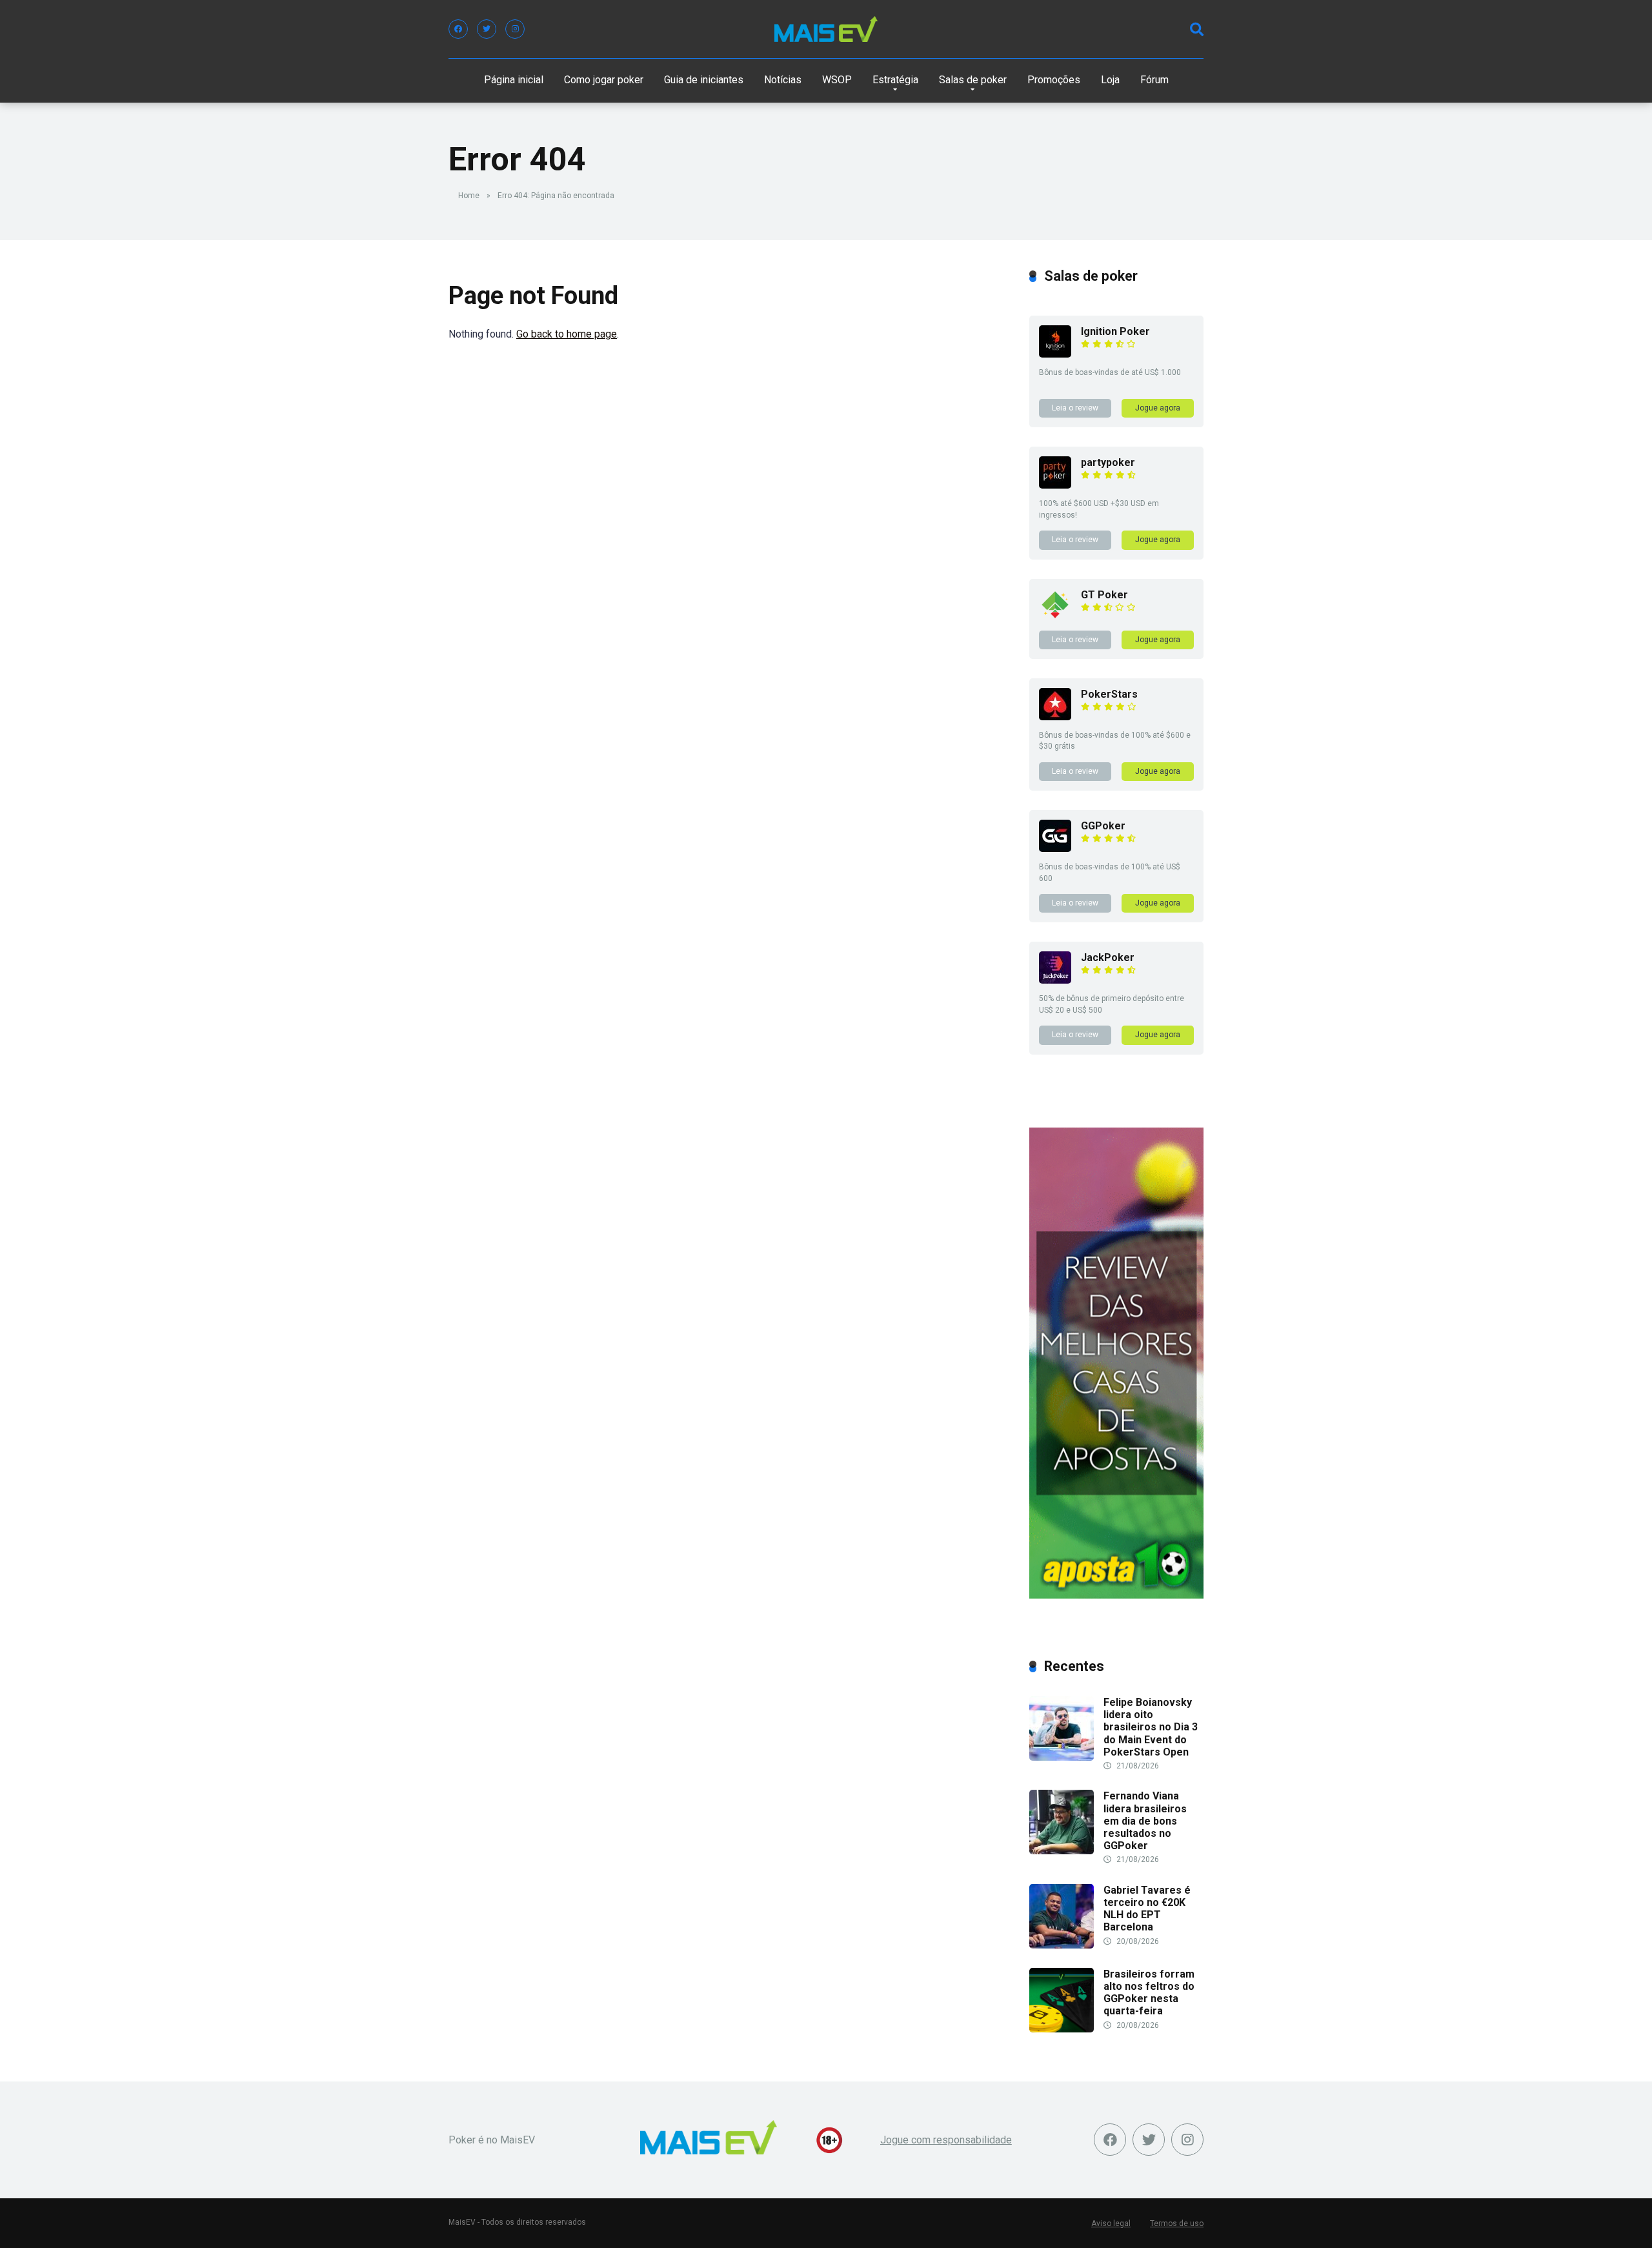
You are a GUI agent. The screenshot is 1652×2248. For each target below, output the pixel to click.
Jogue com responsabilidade (946, 2140)
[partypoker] (1055, 485)
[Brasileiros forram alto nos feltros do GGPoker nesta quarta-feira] (1062, 2029)
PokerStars (1109, 694)
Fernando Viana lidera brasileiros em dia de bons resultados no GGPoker (1145, 1821)
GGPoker (1103, 826)
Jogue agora (1158, 408)
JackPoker (1108, 957)
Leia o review (1075, 408)
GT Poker (1104, 595)
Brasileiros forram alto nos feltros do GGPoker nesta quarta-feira (1149, 1993)
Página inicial (514, 80)
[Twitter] (487, 29)
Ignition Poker (1115, 331)
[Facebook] (458, 29)
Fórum (1154, 80)
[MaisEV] (826, 29)
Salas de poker (973, 80)
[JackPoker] (1055, 980)
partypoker (1108, 462)
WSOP (837, 80)
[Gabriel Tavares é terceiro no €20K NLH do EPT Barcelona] (1062, 1945)
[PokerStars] (1055, 717)
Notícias (783, 80)
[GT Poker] (1055, 617)
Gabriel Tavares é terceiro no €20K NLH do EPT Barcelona (1147, 1909)
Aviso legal (1111, 2223)
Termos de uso (1177, 2223)
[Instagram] (515, 29)
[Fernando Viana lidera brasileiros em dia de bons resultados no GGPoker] (1062, 1851)
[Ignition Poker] (1055, 354)
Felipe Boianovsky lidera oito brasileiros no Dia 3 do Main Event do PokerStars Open (1151, 1727)
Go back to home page (567, 334)
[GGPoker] (1055, 848)
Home (469, 196)
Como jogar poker (604, 80)
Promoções (1054, 80)
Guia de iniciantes (704, 80)
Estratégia (895, 80)
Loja (1110, 80)
